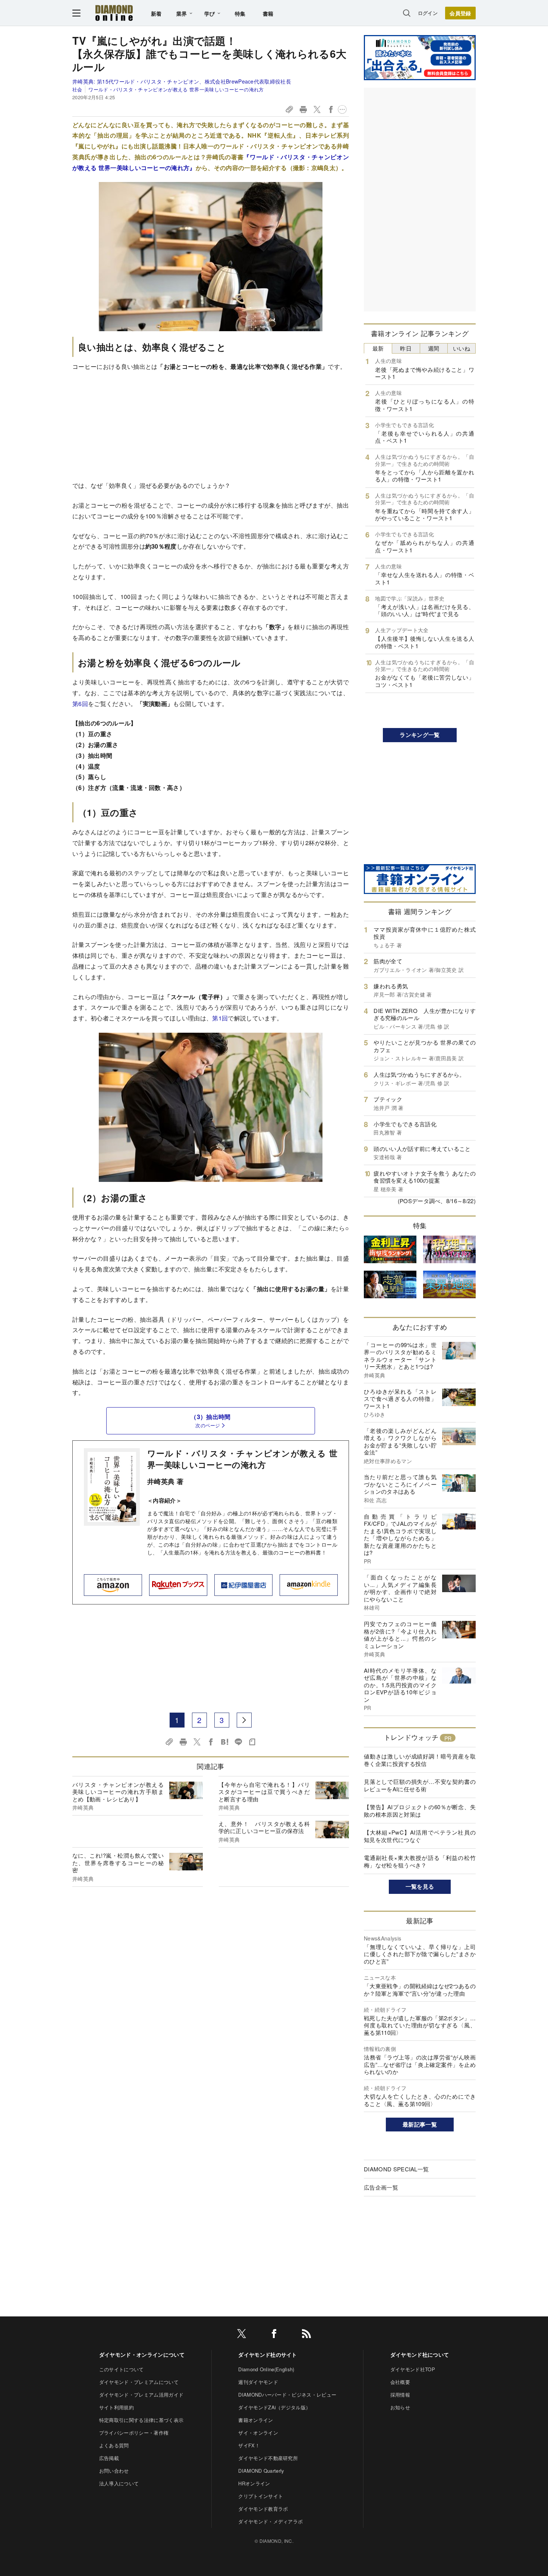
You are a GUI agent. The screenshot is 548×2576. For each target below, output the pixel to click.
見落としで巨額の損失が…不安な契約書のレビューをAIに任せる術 (420, 1785)
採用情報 (400, 2395)
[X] (242, 2335)
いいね (462, 348)
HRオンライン (254, 2483)
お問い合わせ (114, 2471)
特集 (240, 13)
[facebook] (274, 2335)
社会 (77, 89)
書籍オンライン (256, 2420)
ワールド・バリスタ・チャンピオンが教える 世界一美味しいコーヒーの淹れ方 (176, 89)
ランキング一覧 (420, 735)
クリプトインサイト (261, 2496)
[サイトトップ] (114, 13)
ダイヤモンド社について (420, 2354)
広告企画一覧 (381, 2187)
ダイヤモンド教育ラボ (263, 2509)
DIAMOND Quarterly (261, 2471)
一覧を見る (420, 1886)
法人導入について (119, 2483)
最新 (378, 348)
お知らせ (400, 2407)
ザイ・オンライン (258, 2433)
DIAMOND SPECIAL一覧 (396, 2169)
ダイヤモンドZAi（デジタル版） (274, 2407)
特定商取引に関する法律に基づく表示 (141, 2420)
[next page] (244, 1720)
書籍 (268, 13)
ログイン (428, 13)
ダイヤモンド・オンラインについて (142, 2354)
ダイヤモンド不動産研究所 (268, 2458)
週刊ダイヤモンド (258, 2382)
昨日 (406, 348)
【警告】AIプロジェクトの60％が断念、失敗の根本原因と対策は (420, 1811)
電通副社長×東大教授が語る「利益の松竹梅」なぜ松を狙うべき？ (420, 1861)
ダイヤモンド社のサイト (268, 2354)
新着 (156, 13)
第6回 (80, 704)
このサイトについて (122, 2369)
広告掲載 (109, 2458)
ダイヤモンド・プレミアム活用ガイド (141, 2395)
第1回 (220, 1018)
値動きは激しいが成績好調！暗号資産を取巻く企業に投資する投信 (420, 1760)
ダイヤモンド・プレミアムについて (139, 2382)
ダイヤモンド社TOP (413, 2369)
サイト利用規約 (116, 2407)
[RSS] (306, 2335)
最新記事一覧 (420, 2124)
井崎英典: (182, 81)
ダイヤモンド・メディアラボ (270, 2521)
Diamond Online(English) (266, 2369)
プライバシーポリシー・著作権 (134, 2433)
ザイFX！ (249, 2445)
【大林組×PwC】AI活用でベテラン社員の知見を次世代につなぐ (420, 1836)
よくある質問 (114, 2445)
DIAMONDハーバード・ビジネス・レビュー (287, 2395)
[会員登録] (460, 13)
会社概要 (400, 2382)
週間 (434, 348)
